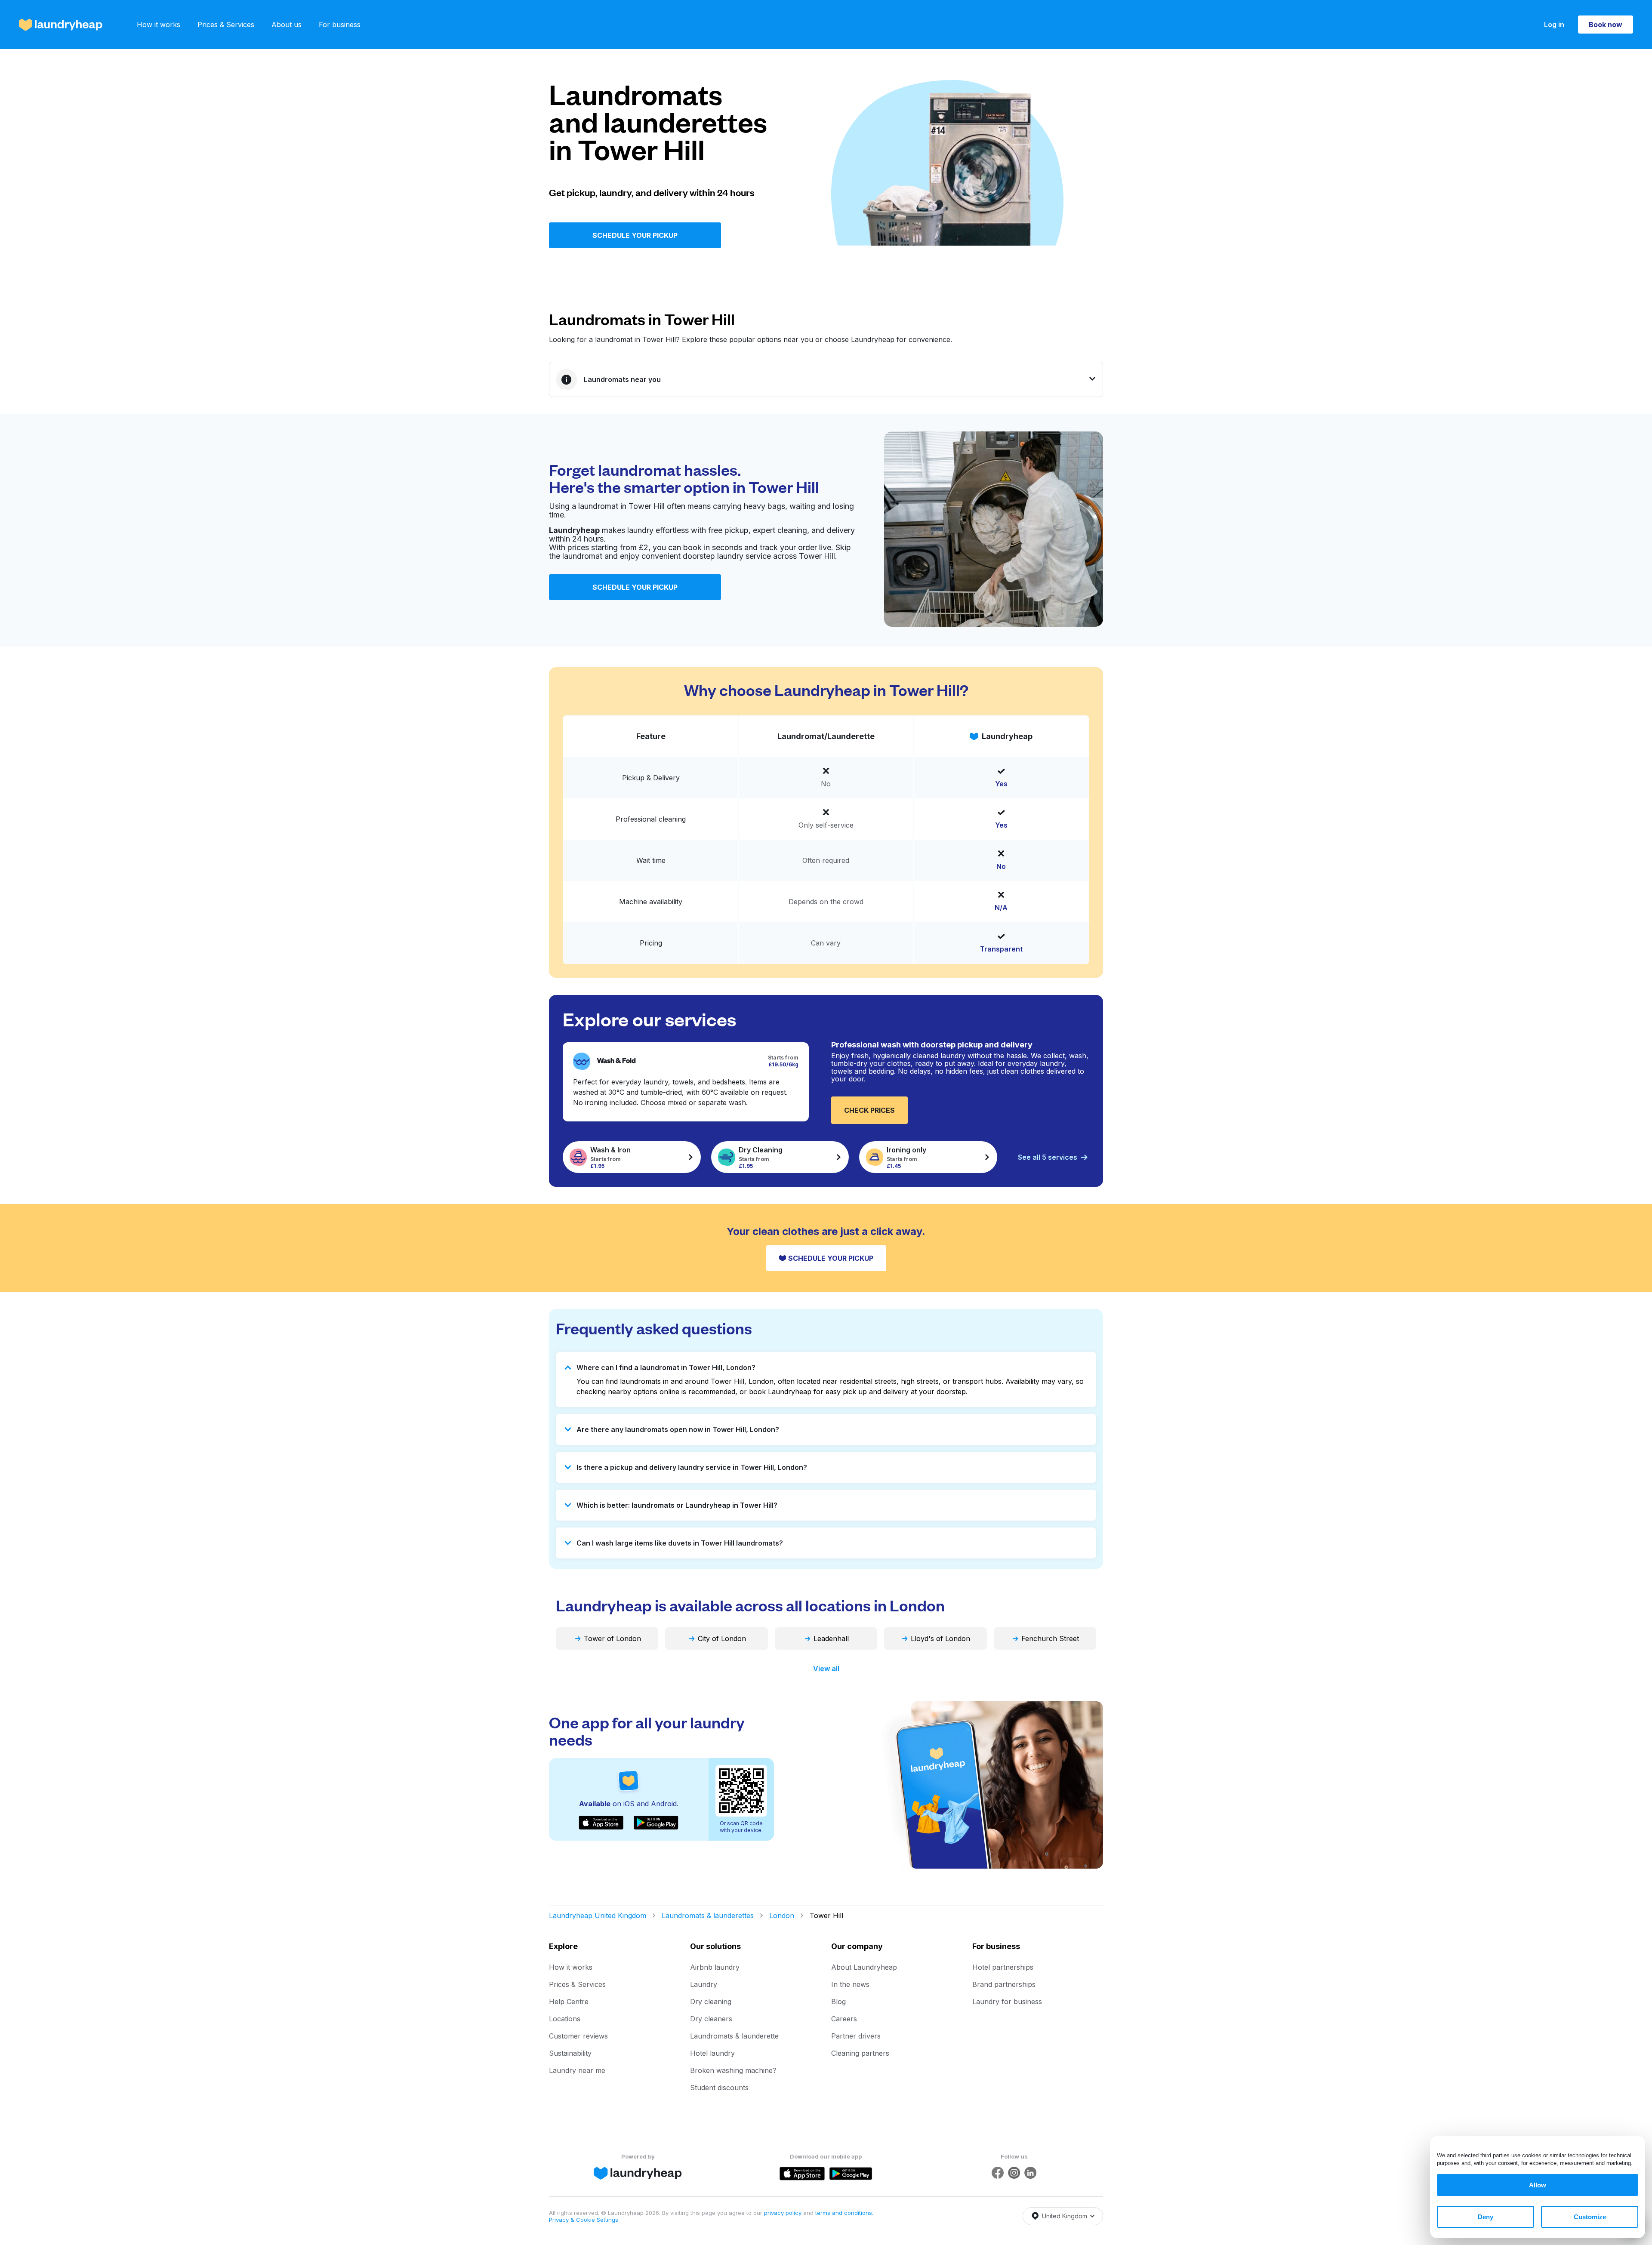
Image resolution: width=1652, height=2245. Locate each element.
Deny (1486, 2217)
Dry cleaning (711, 2002)
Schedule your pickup (635, 235)
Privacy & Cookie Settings (584, 2220)
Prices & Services (226, 25)
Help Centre (569, 2002)
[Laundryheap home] (61, 25)
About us (287, 25)
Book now (1606, 25)
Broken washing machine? (733, 2070)
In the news (850, 1984)
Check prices (869, 1110)
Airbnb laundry (715, 1967)
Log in (1554, 25)
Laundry (704, 1984)
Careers (844, 2019)
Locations (565, 2019)
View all (826, 1669)
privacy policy (784, 2213)
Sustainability (570, 2053)
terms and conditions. (844, 2213)
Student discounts (719, 2088)
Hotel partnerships (1003, 1967)
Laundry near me (577, 2070)
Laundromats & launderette (734, 2036)
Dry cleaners (711, 2019)
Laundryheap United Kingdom (598, 1915)
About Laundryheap (864, 1967)
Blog (838, 2002)
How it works (159, 25)
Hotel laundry (712, 2053)
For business (340, 25)
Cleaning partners (860, 2053)
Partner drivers (856, 2036)
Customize (1590, 2217)
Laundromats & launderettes (708, 1915)
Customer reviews (578, 2036)
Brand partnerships (1004, 1984)
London (782, 1915)
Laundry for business (1007, 2002)
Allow (1538, 2185)
